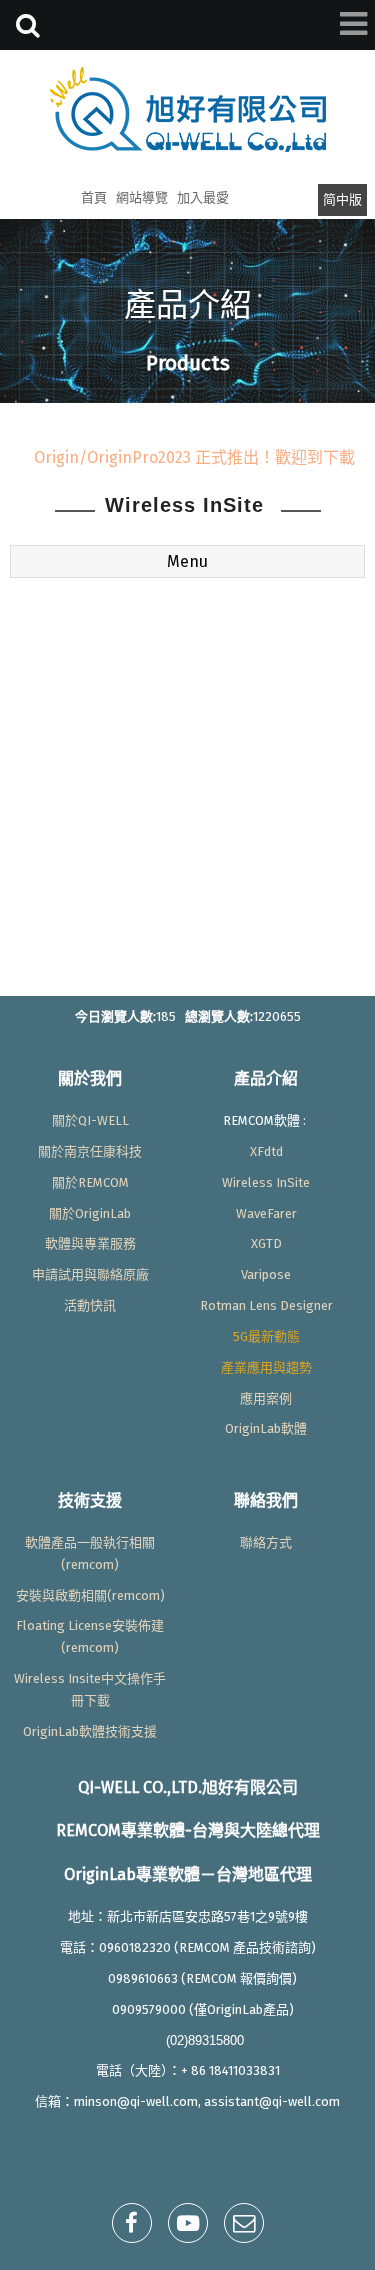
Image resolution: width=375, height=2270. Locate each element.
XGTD (266, 1243)
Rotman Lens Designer (266, 1305)
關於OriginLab (90, 1213)
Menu (187, 561)
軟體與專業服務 (90, 1243)
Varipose (266, 1274)
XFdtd (266, 1151)
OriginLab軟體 (266, 1428)
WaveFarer (266, 1213)
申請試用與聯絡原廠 (90, 1274)
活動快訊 (90, 1305)
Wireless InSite (266, 1182)
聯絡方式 (266, 1542)
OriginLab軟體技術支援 (90, 1731)
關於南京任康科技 (90, 1151)
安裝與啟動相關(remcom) (90, 1595)
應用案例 (266, 1398)
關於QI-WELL (90, 1120)
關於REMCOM (90, 1182)
